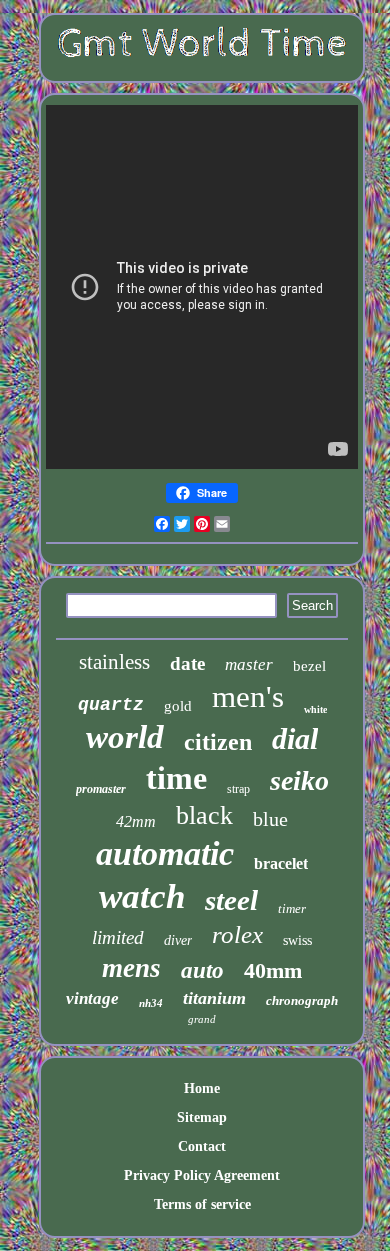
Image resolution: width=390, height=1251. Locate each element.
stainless (114, 662)
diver (178, 940)
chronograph (302, 1000)
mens (131, 968)
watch (142, 896)
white (315, 709)
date (187, 663)
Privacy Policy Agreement (202, 1175)
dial (295, 738)
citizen (218, 742)
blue (270, 819)
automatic (165, 853)
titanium (214, 998)
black (204, 815)
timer (292, 908)
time (176, 778)
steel (231, 900)
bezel (309, 666)
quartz (111, 705)
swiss (297, 940)
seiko (299, 780)
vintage (92, 998)
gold (178, 706)
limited (118, 937)
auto (202, 970)
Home (202, 1088)
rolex (237, 934)
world (125, 737)
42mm (136, 821)
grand (202, 1019)
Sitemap (202, 1117)
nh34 (151, 1003)
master (249, 664)
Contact (202, 1146)
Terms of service (202, 1204)
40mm (273, 970)
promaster (101, 789)
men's (248, 696)
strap (238, 789)
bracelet (281, 863)
